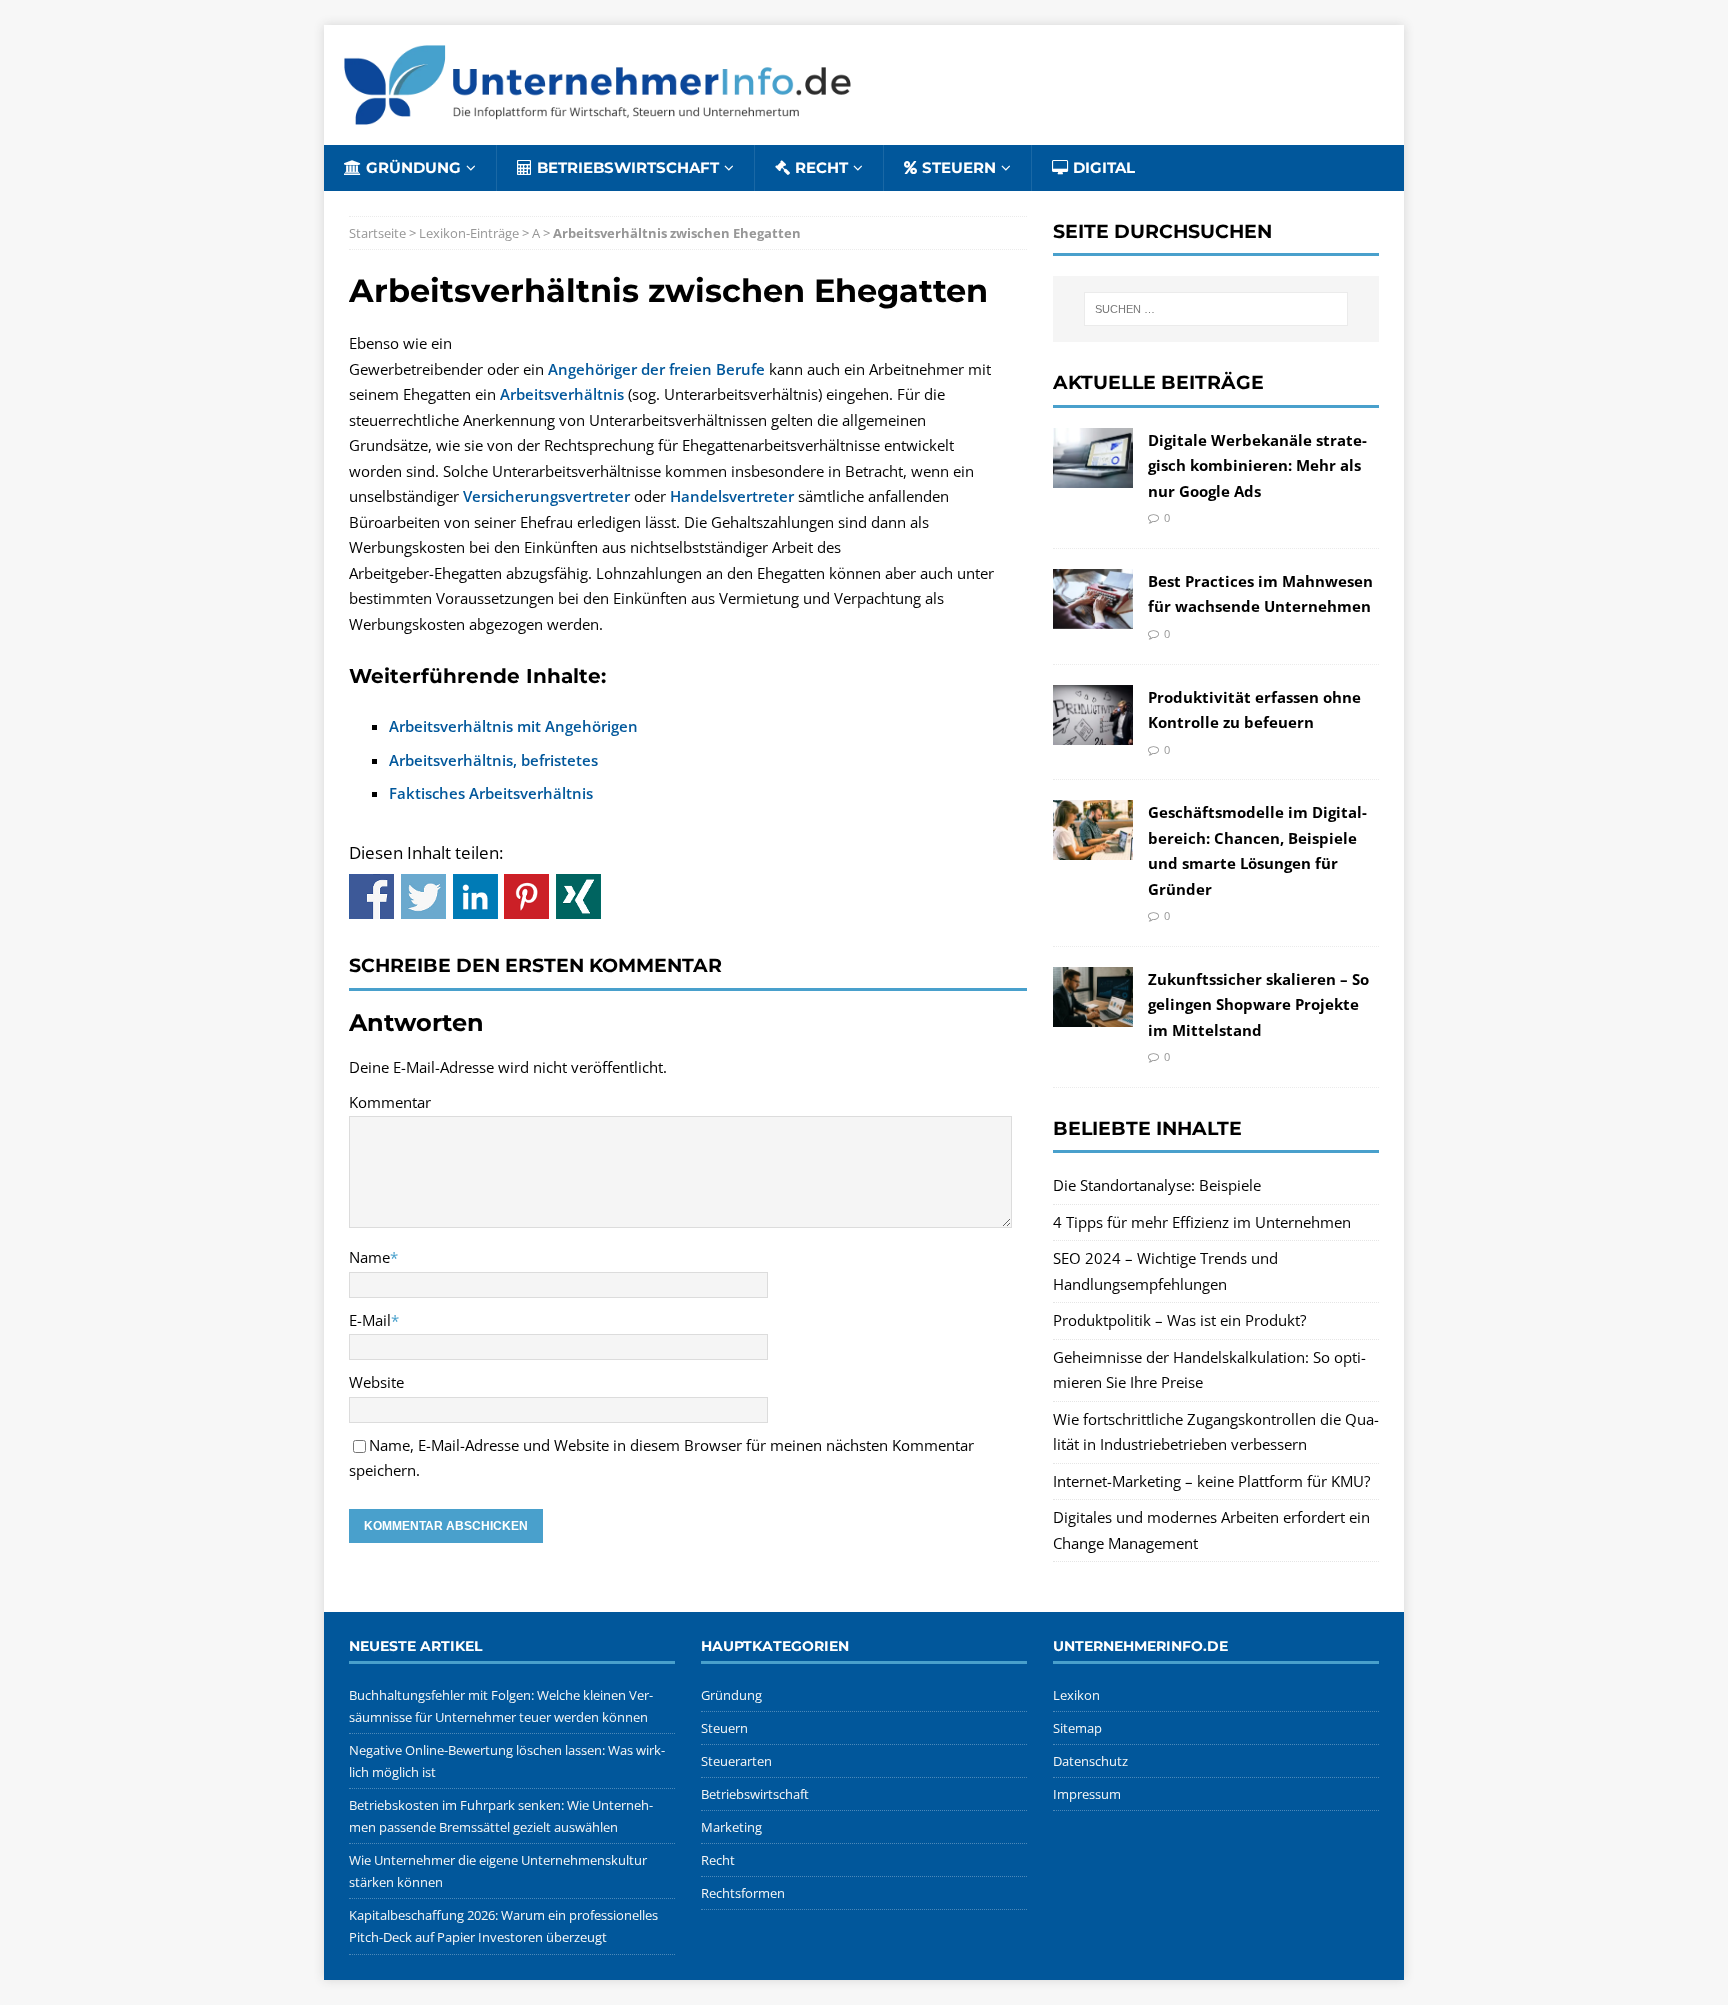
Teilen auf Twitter (423, 896)
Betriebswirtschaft (628, 167)
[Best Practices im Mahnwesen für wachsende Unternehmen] (1093, 615)
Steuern (959, 167)
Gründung (413, 167)
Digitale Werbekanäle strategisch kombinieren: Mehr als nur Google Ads (1257, 465)
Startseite (377, 233)
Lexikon (1076, 1695)
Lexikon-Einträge (469, 233)
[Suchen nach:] (1216, 309)
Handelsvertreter (732, 496)
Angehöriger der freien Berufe (656, 369)
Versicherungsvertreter (546, 496)
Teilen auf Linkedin (475, 896)
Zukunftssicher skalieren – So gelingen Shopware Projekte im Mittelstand (1258, 1004)
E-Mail (370, 1320)
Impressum (1087, 1794)
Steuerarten (736, 1761)
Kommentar (390, 1102)
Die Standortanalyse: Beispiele (1157, 1185)
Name (369, 1257)
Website (376, 1382)
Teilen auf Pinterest (526, 896)
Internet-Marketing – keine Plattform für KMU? (1211, 1481)
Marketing (731, 1827)
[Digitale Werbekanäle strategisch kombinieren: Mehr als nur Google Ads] (1093, 474)
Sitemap (1077, 1728)
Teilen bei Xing (578, 896)
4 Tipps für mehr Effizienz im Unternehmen (1202, 1222)
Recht (821, 167)
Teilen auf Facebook (371, 896)
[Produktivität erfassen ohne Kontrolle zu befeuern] (1093, 731)
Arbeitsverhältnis (562, 394)
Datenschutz (1090, 1761)
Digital (1104, 167)
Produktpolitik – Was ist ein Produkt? (1179, 1320)
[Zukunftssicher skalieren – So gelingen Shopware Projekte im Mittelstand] (1093, 1014)
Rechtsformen (743, 1893)
